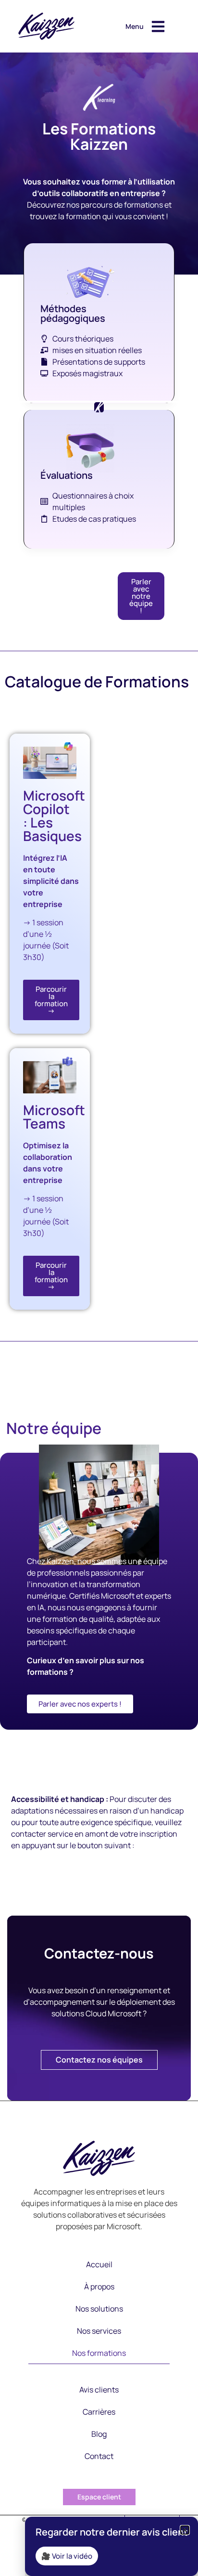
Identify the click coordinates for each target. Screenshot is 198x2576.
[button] (185, 2530)
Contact (99, 2456)
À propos (99, 2287)
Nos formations (99, 2353)
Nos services (99, 2331)
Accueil (99, 2264)
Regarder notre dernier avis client (111, 2532)
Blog (99, 2434)
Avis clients (99, 2390)
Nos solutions (99, 2309)
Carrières (99, 2412)
